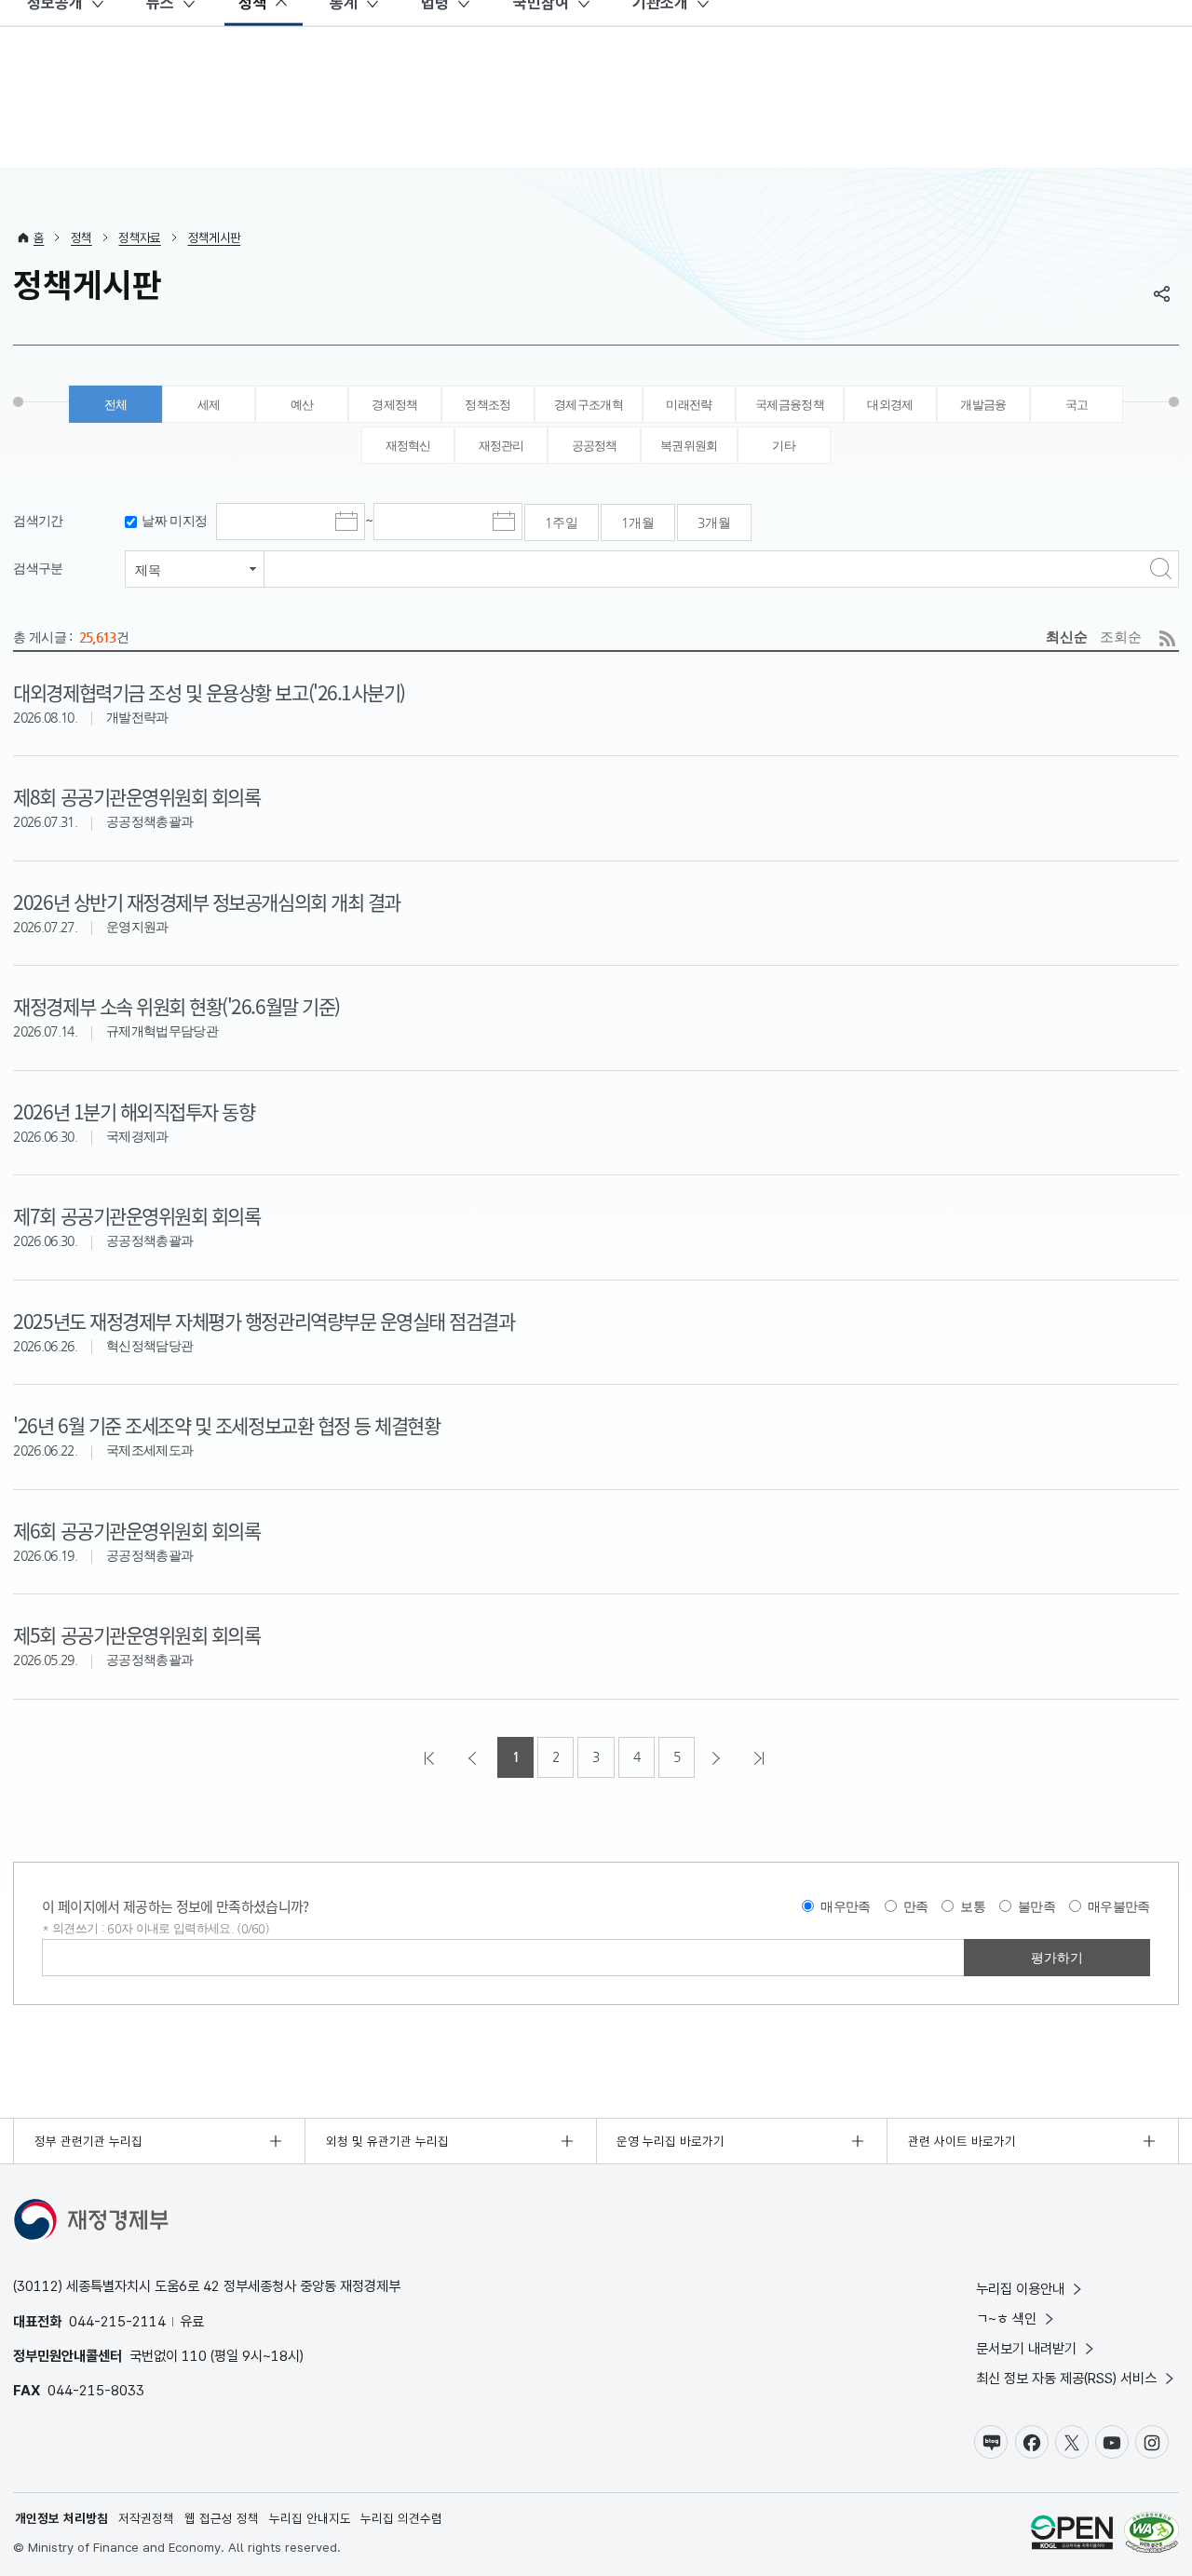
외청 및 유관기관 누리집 (387, 2141)
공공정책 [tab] (595, 446)
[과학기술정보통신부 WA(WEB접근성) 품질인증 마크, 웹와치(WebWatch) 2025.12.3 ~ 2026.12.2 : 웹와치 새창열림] (1151, 2535)
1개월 (638, 522)
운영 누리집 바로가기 (670, 2141)
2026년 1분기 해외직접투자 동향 (134, 1111)
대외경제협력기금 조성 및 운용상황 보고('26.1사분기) (209, 692)
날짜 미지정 (174, 521)
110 (194, 2356)
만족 (916, 1906)
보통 (973, 1906)
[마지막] (761, 1757)
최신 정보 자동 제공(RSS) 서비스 (1066, 2378)
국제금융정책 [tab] (790, 405)
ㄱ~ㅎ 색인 (1006, 2318)
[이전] (474, 1757)
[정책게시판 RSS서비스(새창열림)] (1167, 638)
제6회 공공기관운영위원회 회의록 (136, 1530)
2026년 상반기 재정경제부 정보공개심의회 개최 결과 (206, 902)
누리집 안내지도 (310, 2518)
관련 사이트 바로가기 (962, 2141)
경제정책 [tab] (394, 405)
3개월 (714, 522)
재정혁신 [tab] (408, 446)
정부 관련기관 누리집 (88, 2141)
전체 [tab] (116, 405)
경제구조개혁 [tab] (589, 405)
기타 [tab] (784, 446)
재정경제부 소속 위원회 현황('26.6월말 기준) (176, 1006)
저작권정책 (146, 2518)
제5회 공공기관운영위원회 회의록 (136, 1634)
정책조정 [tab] (488, 405)
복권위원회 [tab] (689, 446)
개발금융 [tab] (983, 405)
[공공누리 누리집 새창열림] (1072, 2535)
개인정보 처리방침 (61, 2518)
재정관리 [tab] (501, 446)
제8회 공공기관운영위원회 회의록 (136, 796)
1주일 (562, 522)
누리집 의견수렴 (401, 2518)
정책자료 (139, 237)
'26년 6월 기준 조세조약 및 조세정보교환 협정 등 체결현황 (226, 1425)
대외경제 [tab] (890, 405)
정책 (81, 237)
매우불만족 (1119, 1906)
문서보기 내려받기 (1026, 2348)
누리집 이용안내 (1020, 2289)
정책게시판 (215, 237)
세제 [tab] (209, 405)
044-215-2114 (117, 2321)
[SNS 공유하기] (1162, 293)
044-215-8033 (96, 2390)
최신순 (1067, 637)
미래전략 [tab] (689, 405)
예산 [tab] (302, 405)
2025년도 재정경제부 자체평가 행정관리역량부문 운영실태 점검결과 (264, 1321)
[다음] (718, 1757)
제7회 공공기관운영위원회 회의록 (136, 1215)
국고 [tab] (1077, 405)
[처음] (431, 1757)
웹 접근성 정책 (222, 2518)
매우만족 (845, 1906)
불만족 (1036, 1906)
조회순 (1121, 637)
